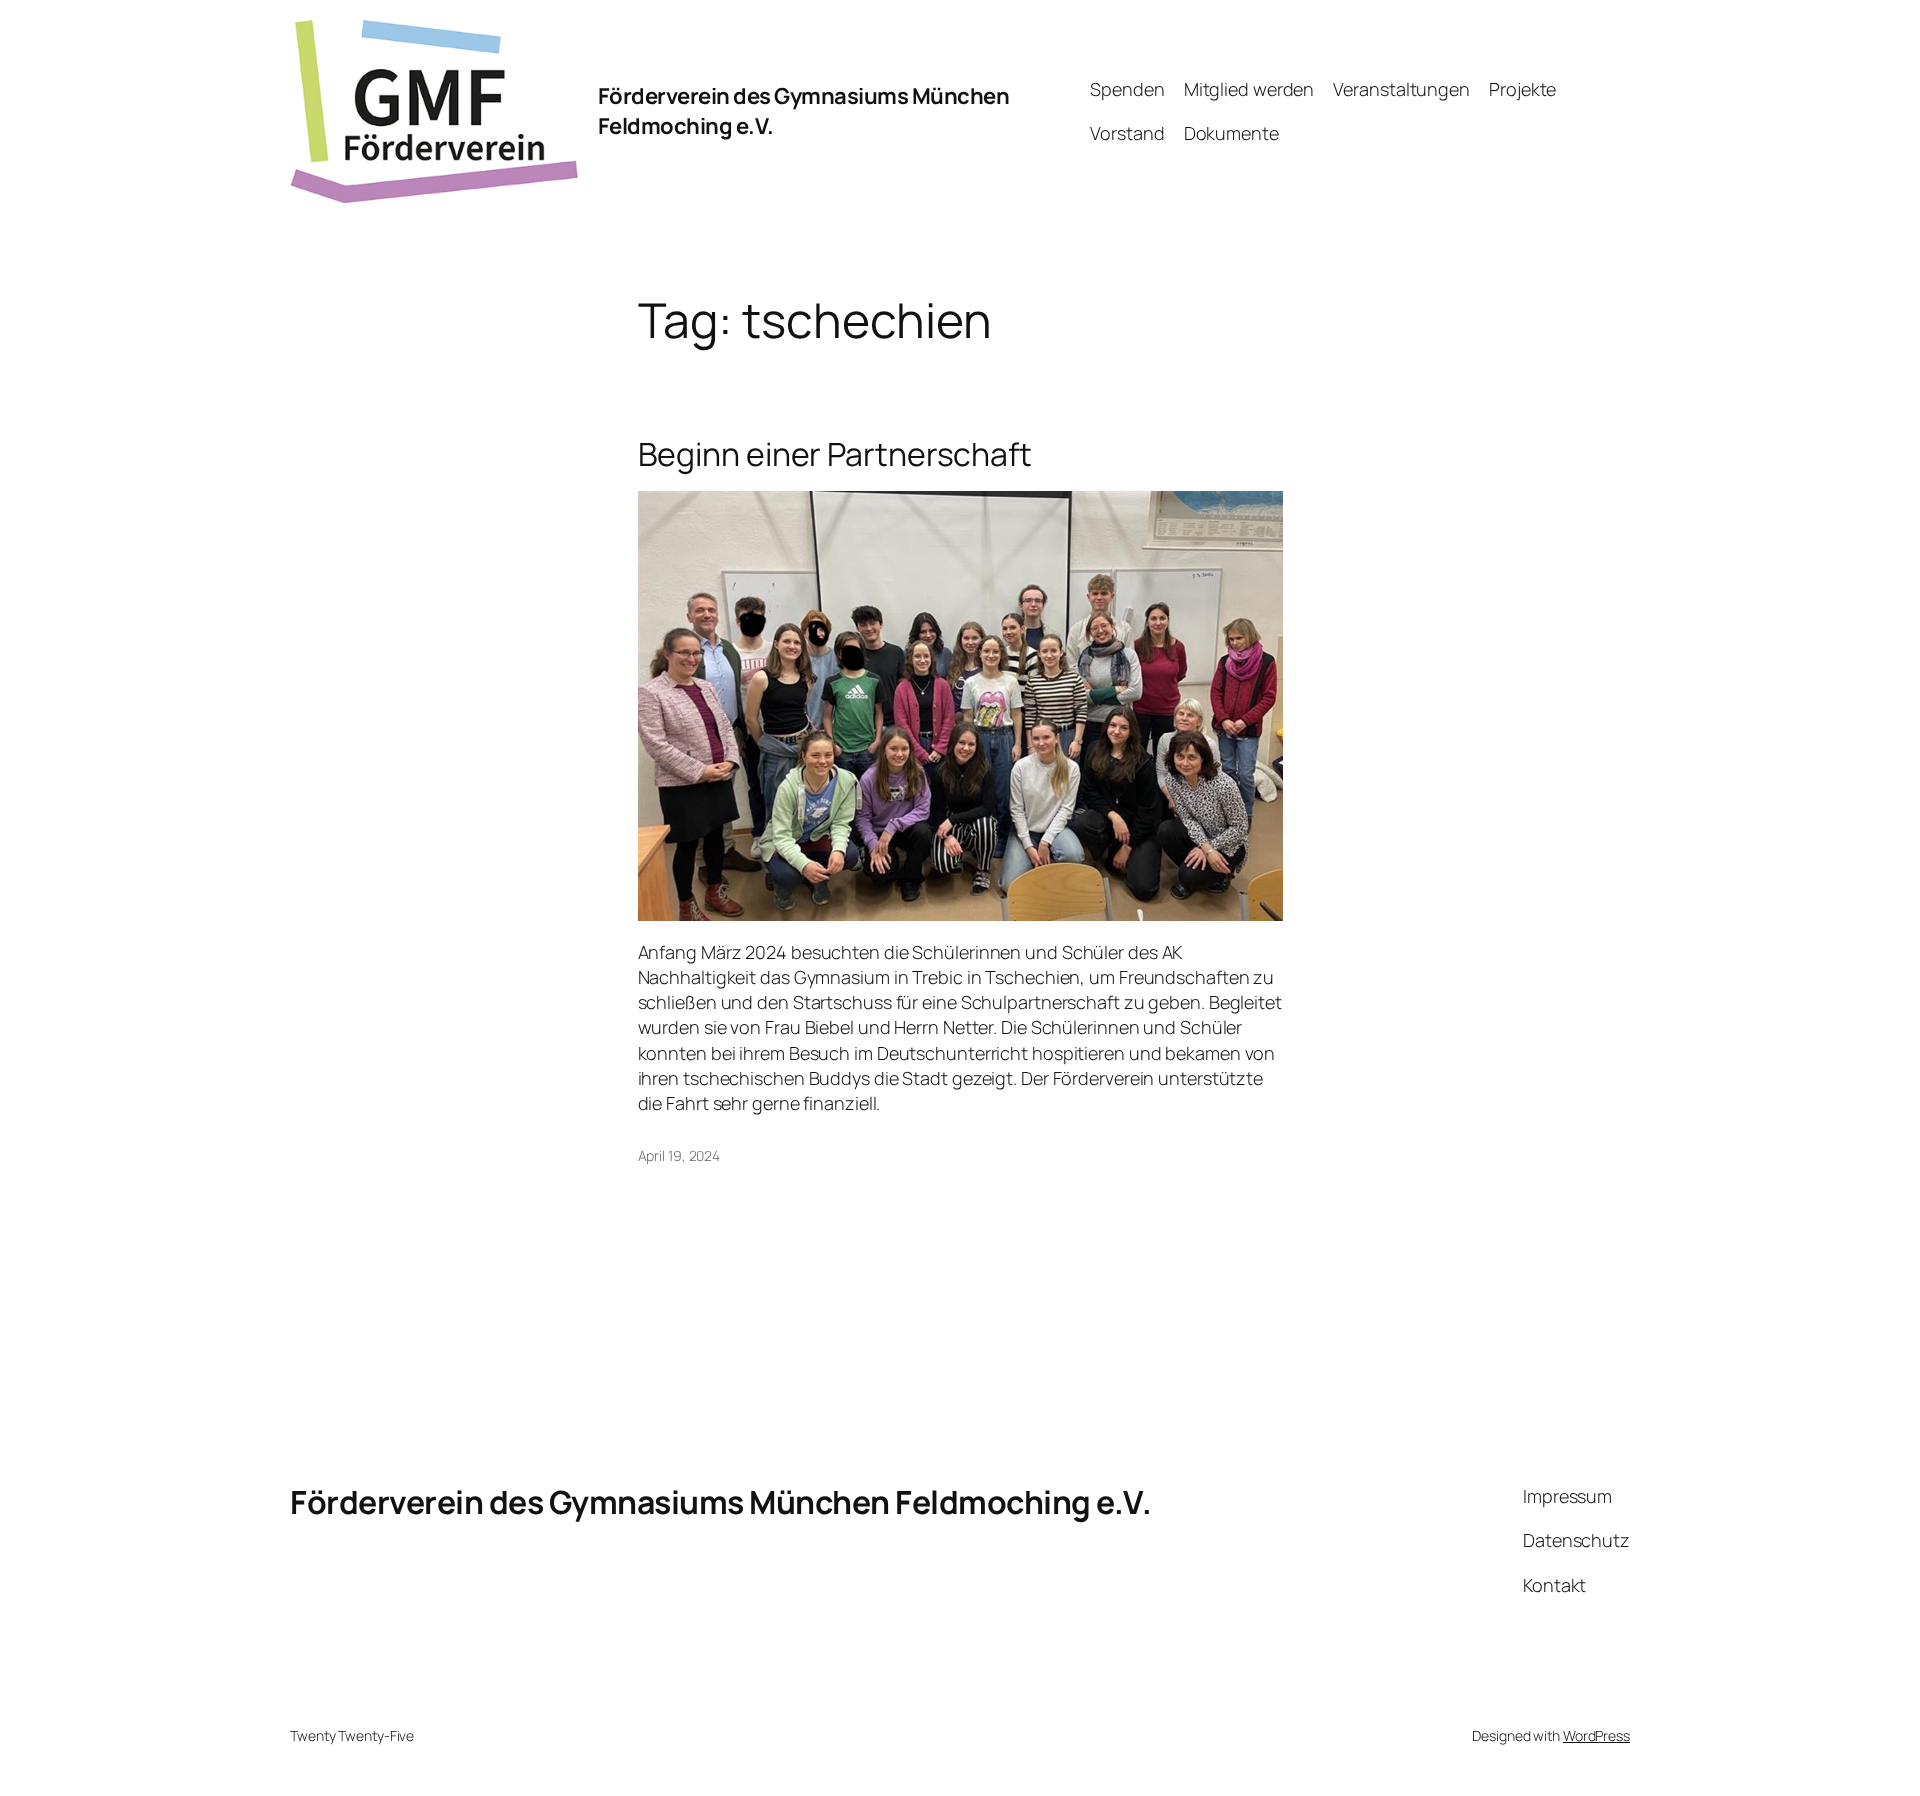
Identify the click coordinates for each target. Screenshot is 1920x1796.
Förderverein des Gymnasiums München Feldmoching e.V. (720, 1502)
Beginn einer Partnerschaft (835, 454)
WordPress (1596, 1735)
